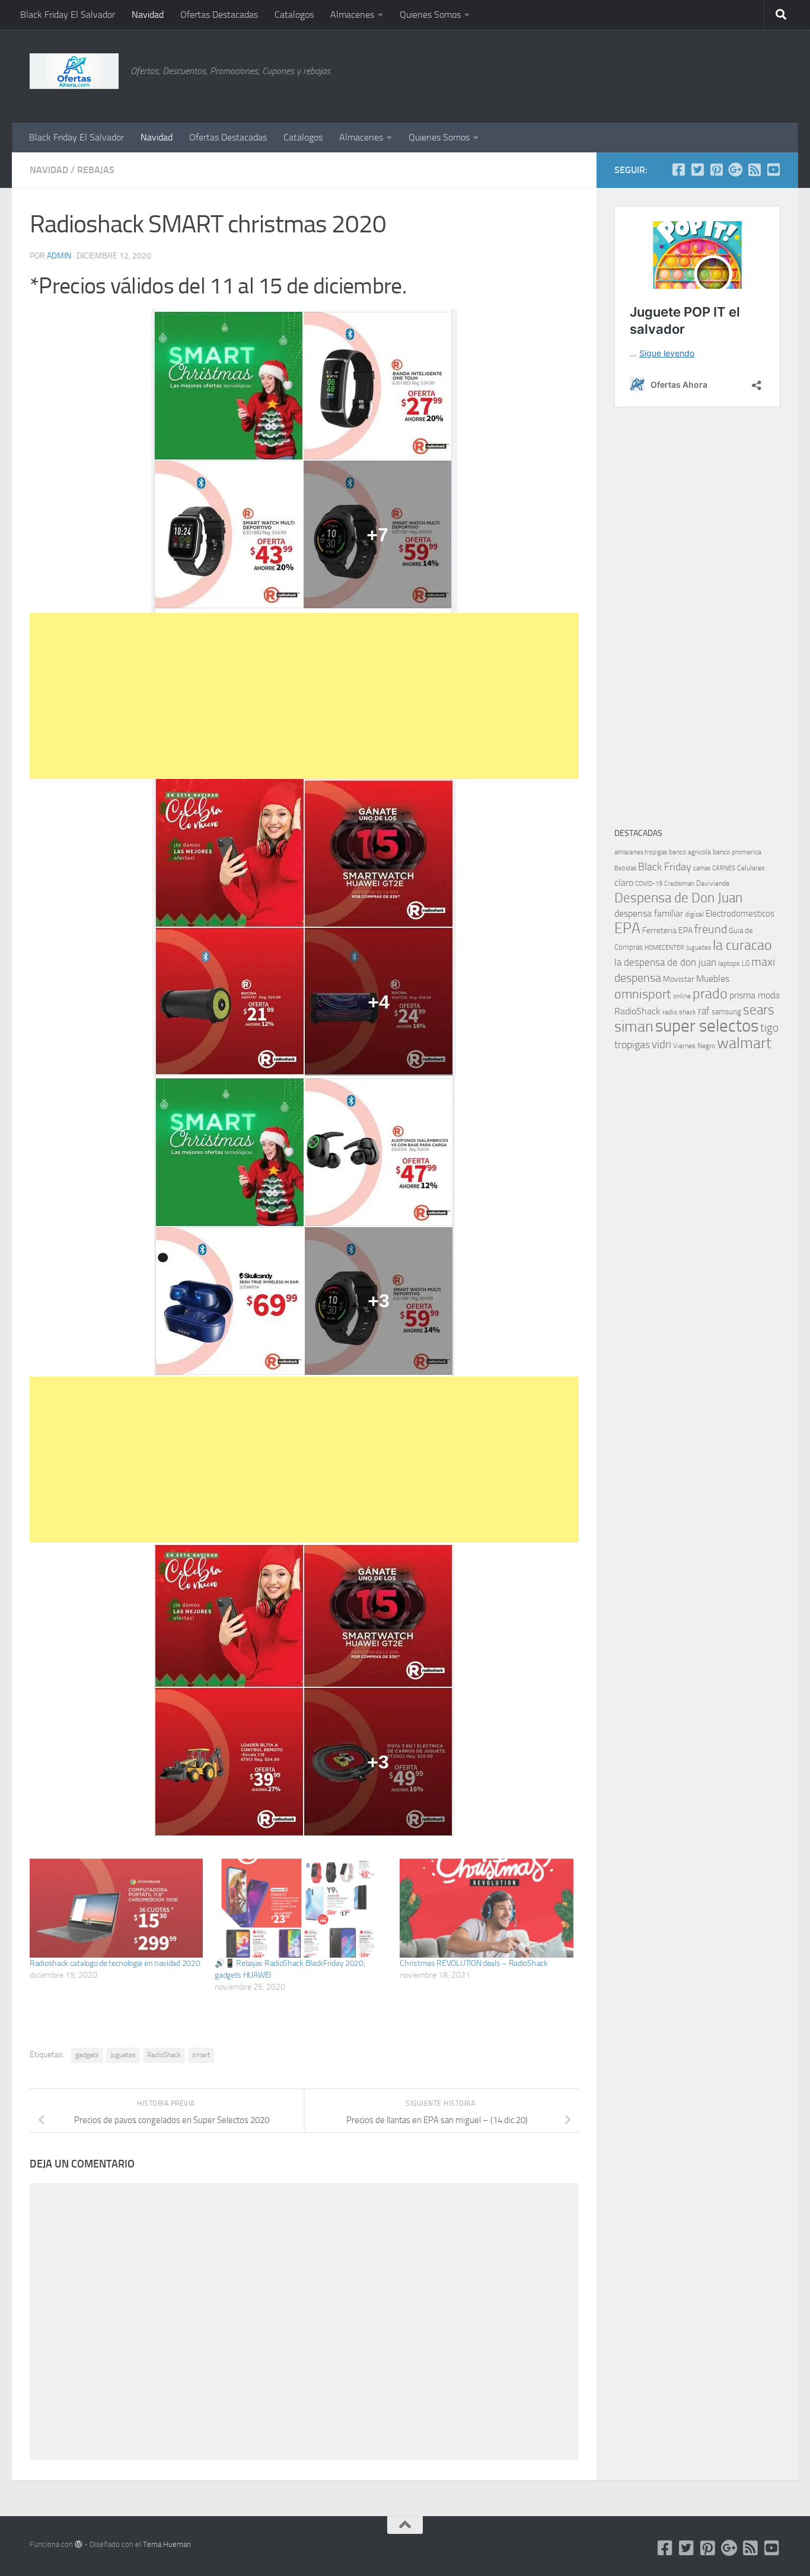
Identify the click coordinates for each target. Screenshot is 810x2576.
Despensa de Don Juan (678, 898)
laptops (729, 963)
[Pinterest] (716, 170)
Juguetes (123, 2055)
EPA (627, 928)
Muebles (713, 979)
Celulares (751, 868)
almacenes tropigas (641, 852)
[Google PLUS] (735, 170)
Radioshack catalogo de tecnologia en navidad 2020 (115, 1963)
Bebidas (625, 868)
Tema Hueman (167, 2544)
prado (710, 994)
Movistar (679, 979)
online (682, 996)
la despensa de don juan (665, 962)
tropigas (632, 1045)
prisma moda (755, 995)
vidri (661, 1044)
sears (759, 1010)
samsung (726, 1012)
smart (201, 2055)
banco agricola (690, 852)
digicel (694, 914)
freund (711, 929)
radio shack (679, 1012)
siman (634, 1027)
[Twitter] (697, 170)
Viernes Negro (694, 1046)
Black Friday (665, 867)
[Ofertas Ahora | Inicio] (74, 71)
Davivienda (713, 883)
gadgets (87, 2055)
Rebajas (96, 170)
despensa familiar (649, 913)
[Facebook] (678, 170)
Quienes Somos (430, 15)
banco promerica (737, 852)
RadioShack (164, 2055)
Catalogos (294, 15)
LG (746, 963)
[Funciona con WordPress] (79, 2544)
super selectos (707, 1026)
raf (704, 1011)
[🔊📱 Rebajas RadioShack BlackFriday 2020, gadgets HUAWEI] (301, 1908)
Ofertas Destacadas (219, 15)
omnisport (643, 994)
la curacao (742, 945)
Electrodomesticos (740, 914)
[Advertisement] (721, 74)
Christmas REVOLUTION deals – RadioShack (473, 1963)
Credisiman (679, 884)
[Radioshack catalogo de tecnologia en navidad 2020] (116, 1908)
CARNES (724, 868)
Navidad (148, 15)
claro (624, 883)
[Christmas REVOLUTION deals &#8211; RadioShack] (486, 1908)
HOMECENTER (664, 947)
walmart (744, 1043)
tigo (769, 1028)
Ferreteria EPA (667, 931)
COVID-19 (649, 884)
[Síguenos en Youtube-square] (773, 170)
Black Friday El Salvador (68, 15)
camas (702, 868)
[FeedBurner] (754, 170)
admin (59, 256)
